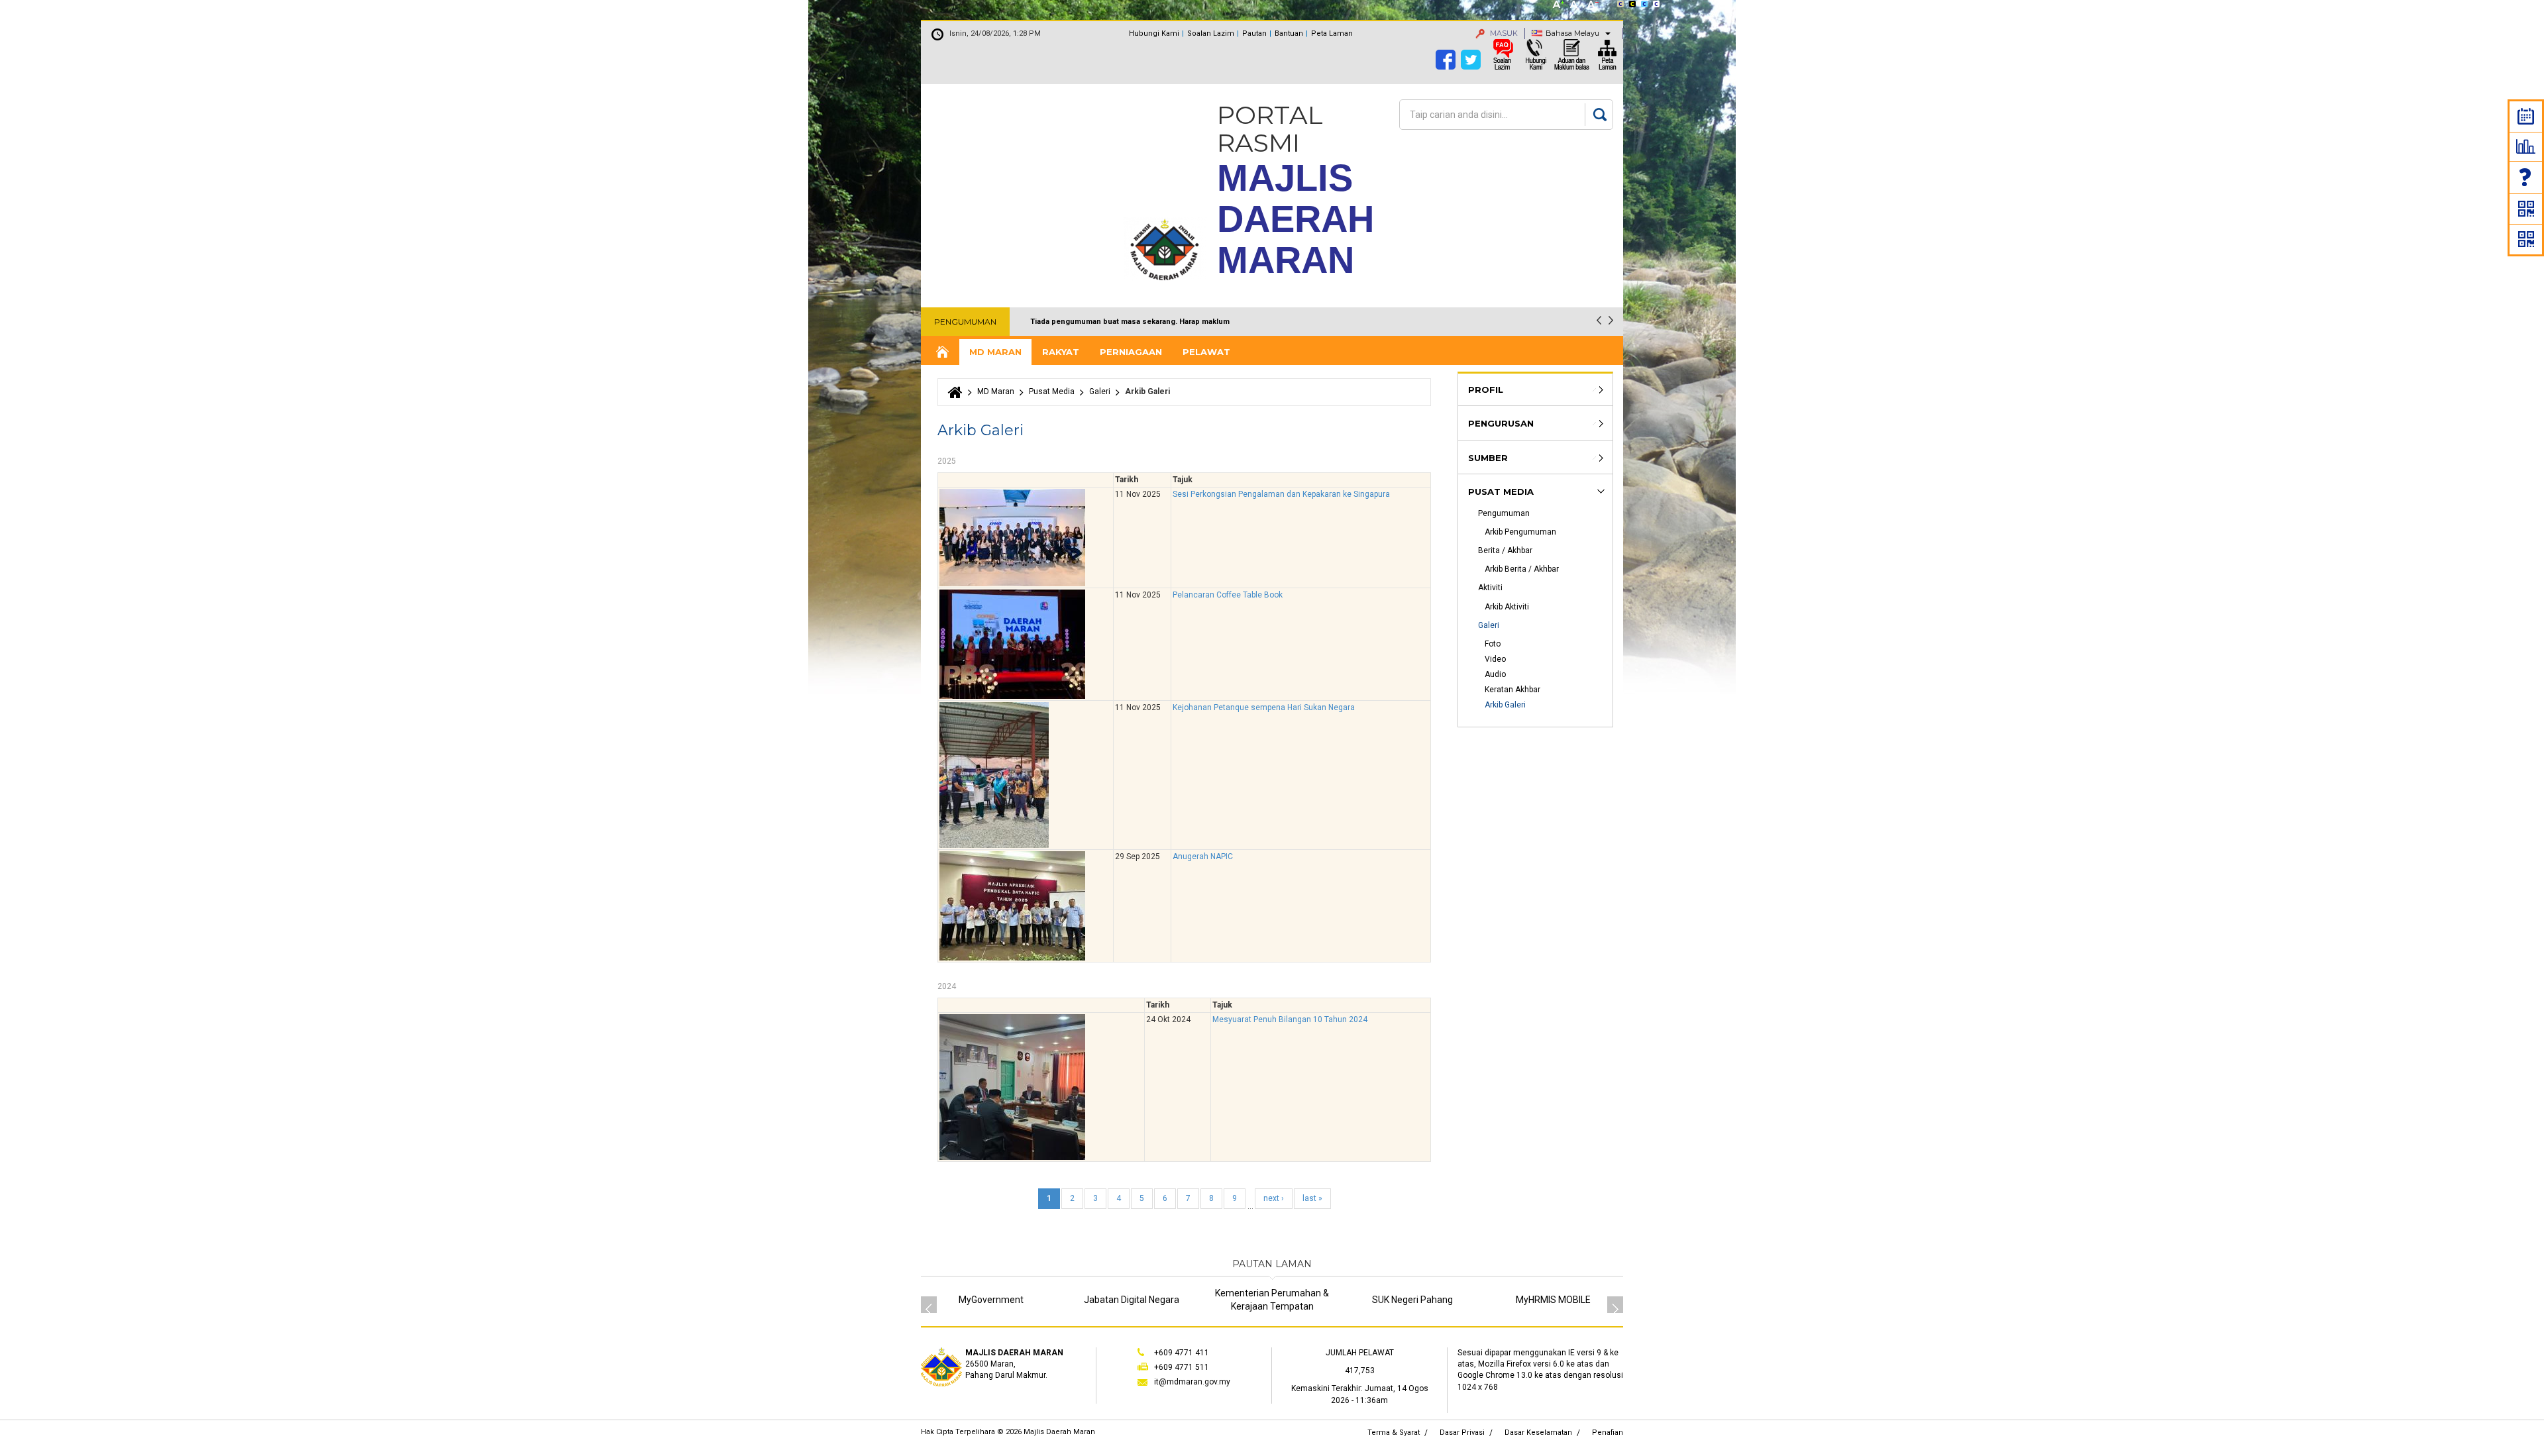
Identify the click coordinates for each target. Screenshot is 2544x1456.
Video (1495, 659)
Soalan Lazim (2526, 177)
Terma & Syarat (1394, 1432)
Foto (1493, 644)
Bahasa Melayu (1572, 33)
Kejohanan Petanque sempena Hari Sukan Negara (1264, 707)
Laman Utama (941, 352)
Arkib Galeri (1505, 705)
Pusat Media (1052, 391)
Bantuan (1289, 33)
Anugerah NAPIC (1203, 857)
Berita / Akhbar (1505, 550)
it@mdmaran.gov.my (1192, 1382)
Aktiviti (1490, 588)
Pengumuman (1504, 513)
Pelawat (1206, 352)
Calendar (2526, 116)
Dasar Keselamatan (1538, 1432)
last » (1312, 1198)
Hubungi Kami (1154, 33)
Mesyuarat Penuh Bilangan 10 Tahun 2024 (1290, 1019)
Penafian (1608, 1432)
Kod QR (2526, 209)
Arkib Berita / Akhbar (1522, 569)
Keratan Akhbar (1512, 690)
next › (1274, 1198)
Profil (1486, 390)
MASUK (1503, 33)
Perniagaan (1131, 352)
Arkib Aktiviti (1507, 607)
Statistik (2526, 146)
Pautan (1254, 33)
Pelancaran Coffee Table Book (1228, 595)
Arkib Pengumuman (1520, 532)
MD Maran (995, 352)
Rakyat (1061, 352)
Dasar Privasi (1462, 1432)
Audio (1495, 674)
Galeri (1100, 391)
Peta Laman (1332, 33)
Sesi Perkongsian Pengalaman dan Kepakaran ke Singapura (1281, 494)
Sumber (1488, 458)
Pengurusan (1501, 423)
